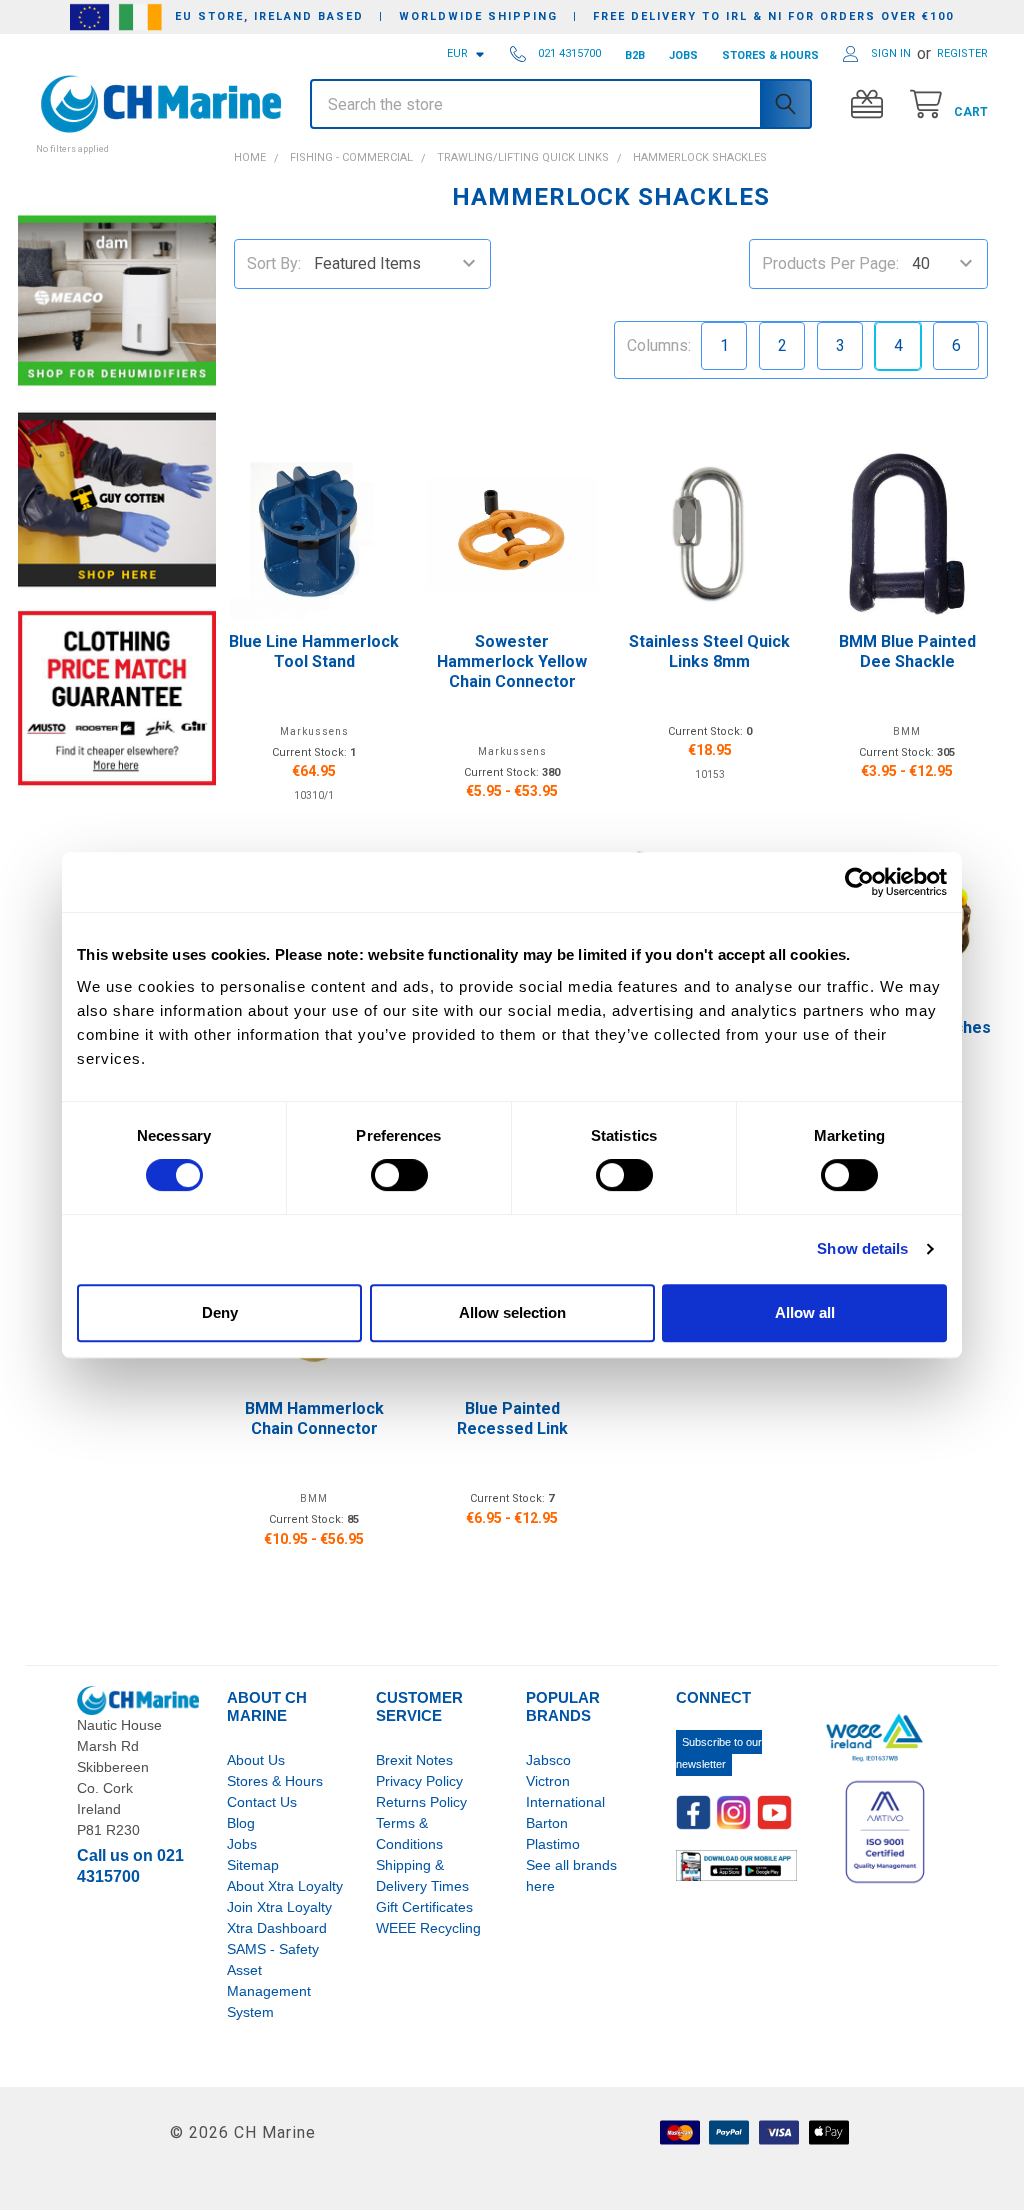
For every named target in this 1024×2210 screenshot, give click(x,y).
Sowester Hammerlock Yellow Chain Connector (512, 661)
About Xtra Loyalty (285, 1886)
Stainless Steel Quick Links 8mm (709, 651)
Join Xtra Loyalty (279, 1907)
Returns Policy (421, 1802)
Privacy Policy (419, 1781)
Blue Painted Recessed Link (512, 1418)
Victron (548, 1781)
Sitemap (253, 1865)
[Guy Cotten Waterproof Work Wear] (117, 499)
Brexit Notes (414, 1760)
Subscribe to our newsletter (719, 1753)
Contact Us (262, 1802)
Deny (220, 1312)
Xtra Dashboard (277, 1928)
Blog (241, 1823)
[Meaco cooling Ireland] (117, 302)
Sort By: (274, 263)
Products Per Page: (830, 263)
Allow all (805, 1312)
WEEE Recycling (428, 1928)
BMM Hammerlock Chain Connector (314, 1418)
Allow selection (512, 1312)
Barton (547, 1823)
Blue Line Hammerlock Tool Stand (314, 651)
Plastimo (553, 1844)
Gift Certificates (424, 1907)
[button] (116, 138)
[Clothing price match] (117, 697)
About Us (256, 1760)
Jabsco (548, 1760)
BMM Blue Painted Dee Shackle (907, 651)
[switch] (399, 1175)
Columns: (659, 345)
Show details (862, 1248)
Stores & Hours (275, 1781)
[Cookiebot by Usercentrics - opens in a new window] (859, 882)
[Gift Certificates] (871, 104)
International (565, 1802)
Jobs (242, 1844)
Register (962, 53)
